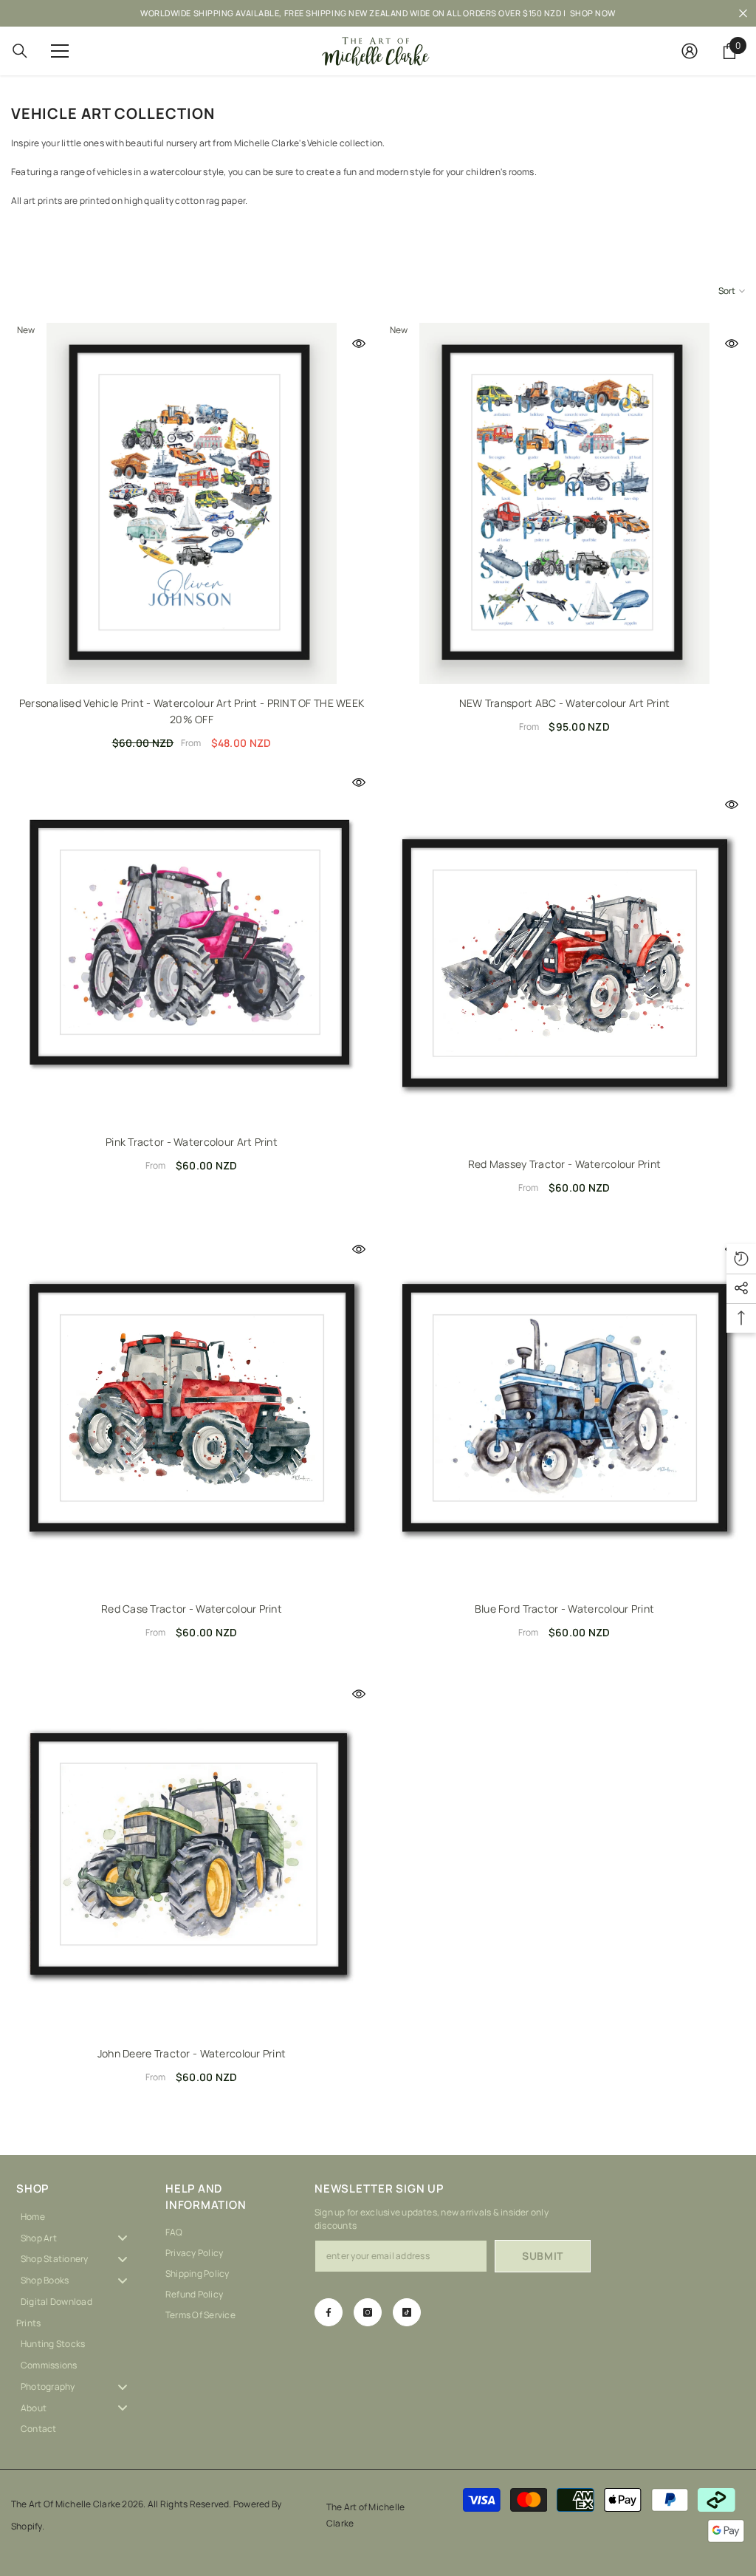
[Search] (20, 51)
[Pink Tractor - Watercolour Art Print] (192, 942)
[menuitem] (80, 2217)
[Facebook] (329, 2312)
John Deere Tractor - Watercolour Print (192, 2053)
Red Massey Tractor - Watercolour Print (565, 1164)
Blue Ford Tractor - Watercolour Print (564, 1609)
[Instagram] (368, 2312)
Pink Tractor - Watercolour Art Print (192, 1142)
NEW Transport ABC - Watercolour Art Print (564, 703)
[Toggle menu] (123, 2238)
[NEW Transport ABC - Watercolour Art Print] (564, 503)
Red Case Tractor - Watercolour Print (192, 1609)
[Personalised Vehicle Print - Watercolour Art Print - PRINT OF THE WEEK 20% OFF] (192, 503)
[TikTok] (407, 2312)
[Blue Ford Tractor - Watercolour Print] (564, 1409)
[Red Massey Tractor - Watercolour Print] (564, 964)
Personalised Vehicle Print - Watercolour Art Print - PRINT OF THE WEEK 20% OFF (192, 711)
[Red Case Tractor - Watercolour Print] (192, 1409)
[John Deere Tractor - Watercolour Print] (192, 1854)
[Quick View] (359, 344)
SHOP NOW (593, 13)
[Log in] (690, 51)
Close (743, 14)
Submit (543, 2256)
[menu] (60, 51)
